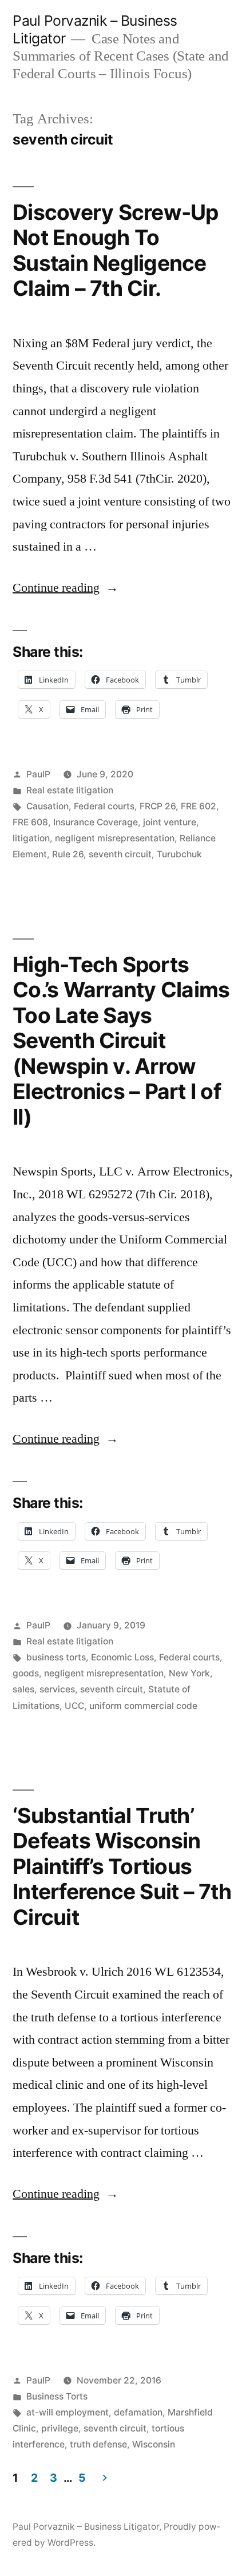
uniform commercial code (143, 1706)
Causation (47, 806)
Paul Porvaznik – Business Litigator (86, 2527)
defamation (138, 2412)
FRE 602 (199, 806)
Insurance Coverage (96, 822)
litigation (31, 838)
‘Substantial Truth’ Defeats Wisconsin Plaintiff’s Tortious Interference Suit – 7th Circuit (122, 1866)
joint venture (170, 822)
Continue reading (66, 588)
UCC (74, 1706)
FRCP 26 (158, 806)
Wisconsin (154, 2444)
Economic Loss (122, 1657)
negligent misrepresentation (115, 838)
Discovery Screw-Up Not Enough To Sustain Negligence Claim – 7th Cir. (116, 250)
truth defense (98, 2444)
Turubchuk (179, 854)
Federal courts (104, 806)
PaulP (38, 774)
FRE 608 (30, 822)
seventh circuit (120, 854)
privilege (60, 2428)
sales (23, 1689)
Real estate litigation (70, 790)
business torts (56, 1657)
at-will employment (68, 2412)
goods (26, 1673)
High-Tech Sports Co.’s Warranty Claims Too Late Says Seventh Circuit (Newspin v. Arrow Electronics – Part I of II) (121, 1041)
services (57, 1689)
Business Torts (57, 2396)
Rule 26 (68, 854)
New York (189, 1673)
